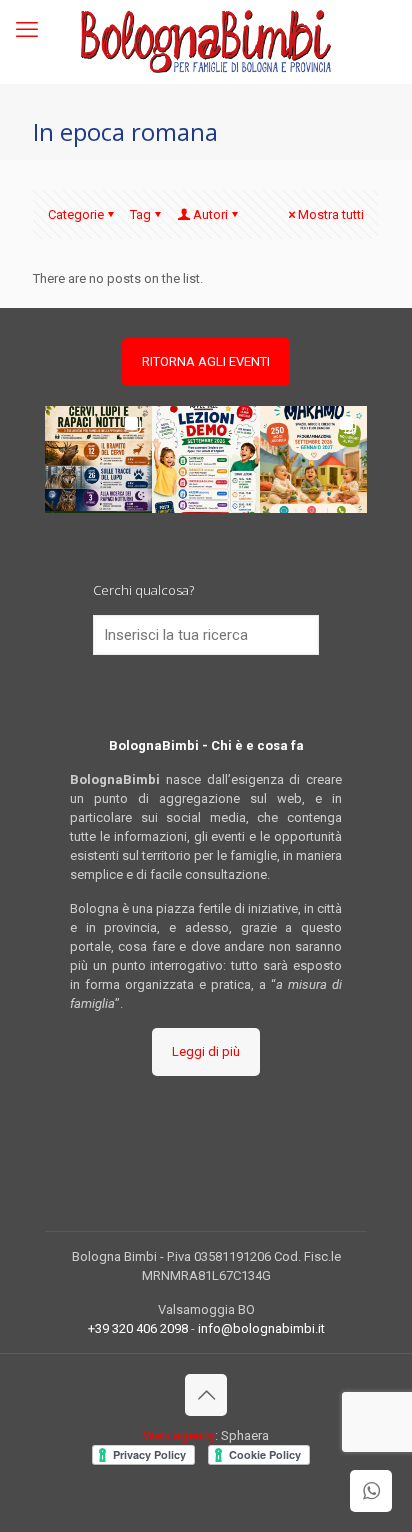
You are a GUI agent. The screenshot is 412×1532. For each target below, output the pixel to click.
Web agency (179, 1435)
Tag (140, 214)
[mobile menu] (27, 30)
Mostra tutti (331, 214)
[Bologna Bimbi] (206, 41)
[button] (98, 459)
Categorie (76, 214)
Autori (210, 214)
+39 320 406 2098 (138, 1328)
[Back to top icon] (206, 1395)
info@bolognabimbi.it (261, 1328)
